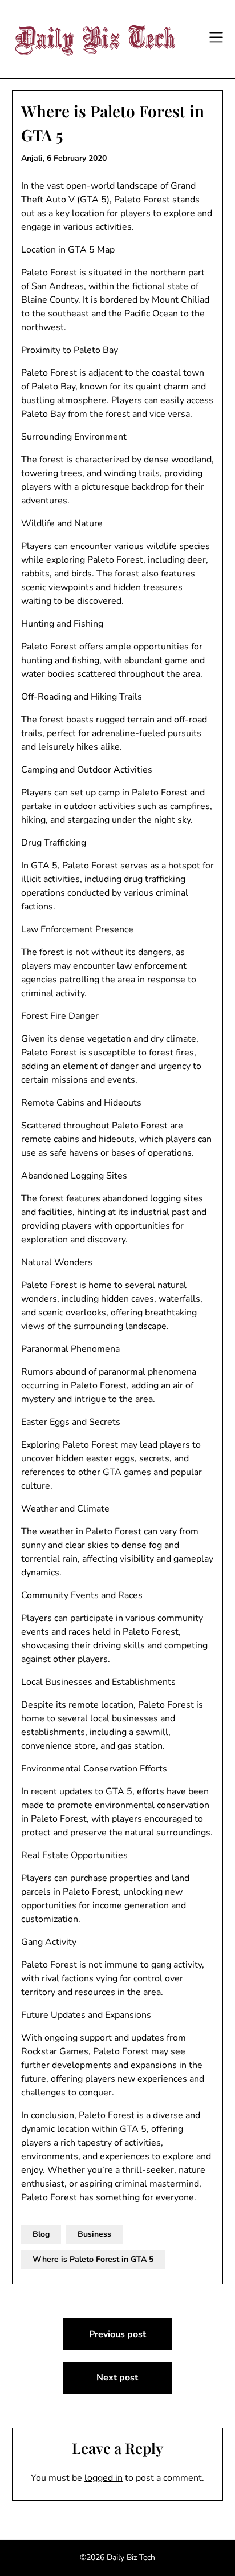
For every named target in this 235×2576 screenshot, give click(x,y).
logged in (104, 2478)
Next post (117, 2378)
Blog (41, 2234)
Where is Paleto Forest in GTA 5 (93, 2259)
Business (94, 2234)
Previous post (117, 2334)
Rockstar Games (55, 2051)
